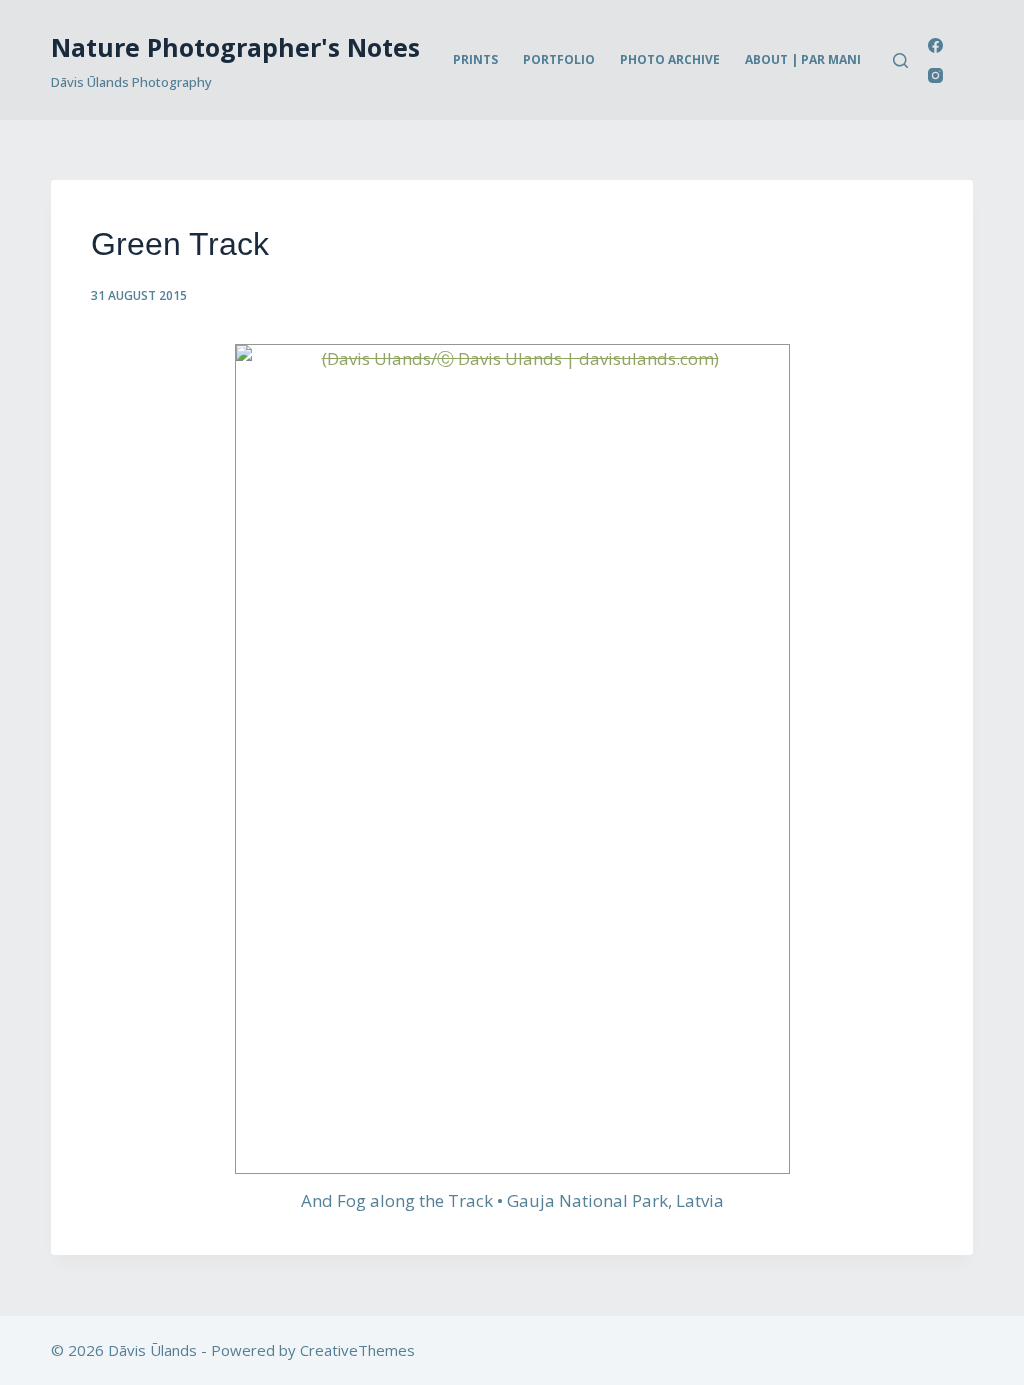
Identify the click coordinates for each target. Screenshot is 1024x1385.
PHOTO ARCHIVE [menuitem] (670, 59)
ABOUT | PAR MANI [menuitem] (803, 59)
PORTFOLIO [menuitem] (559, 59)
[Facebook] (935, 45)
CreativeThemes (357, 1350)
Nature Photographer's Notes (235, 47)
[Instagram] (935, 75)
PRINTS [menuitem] (475, 59)
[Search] (900, 60)
